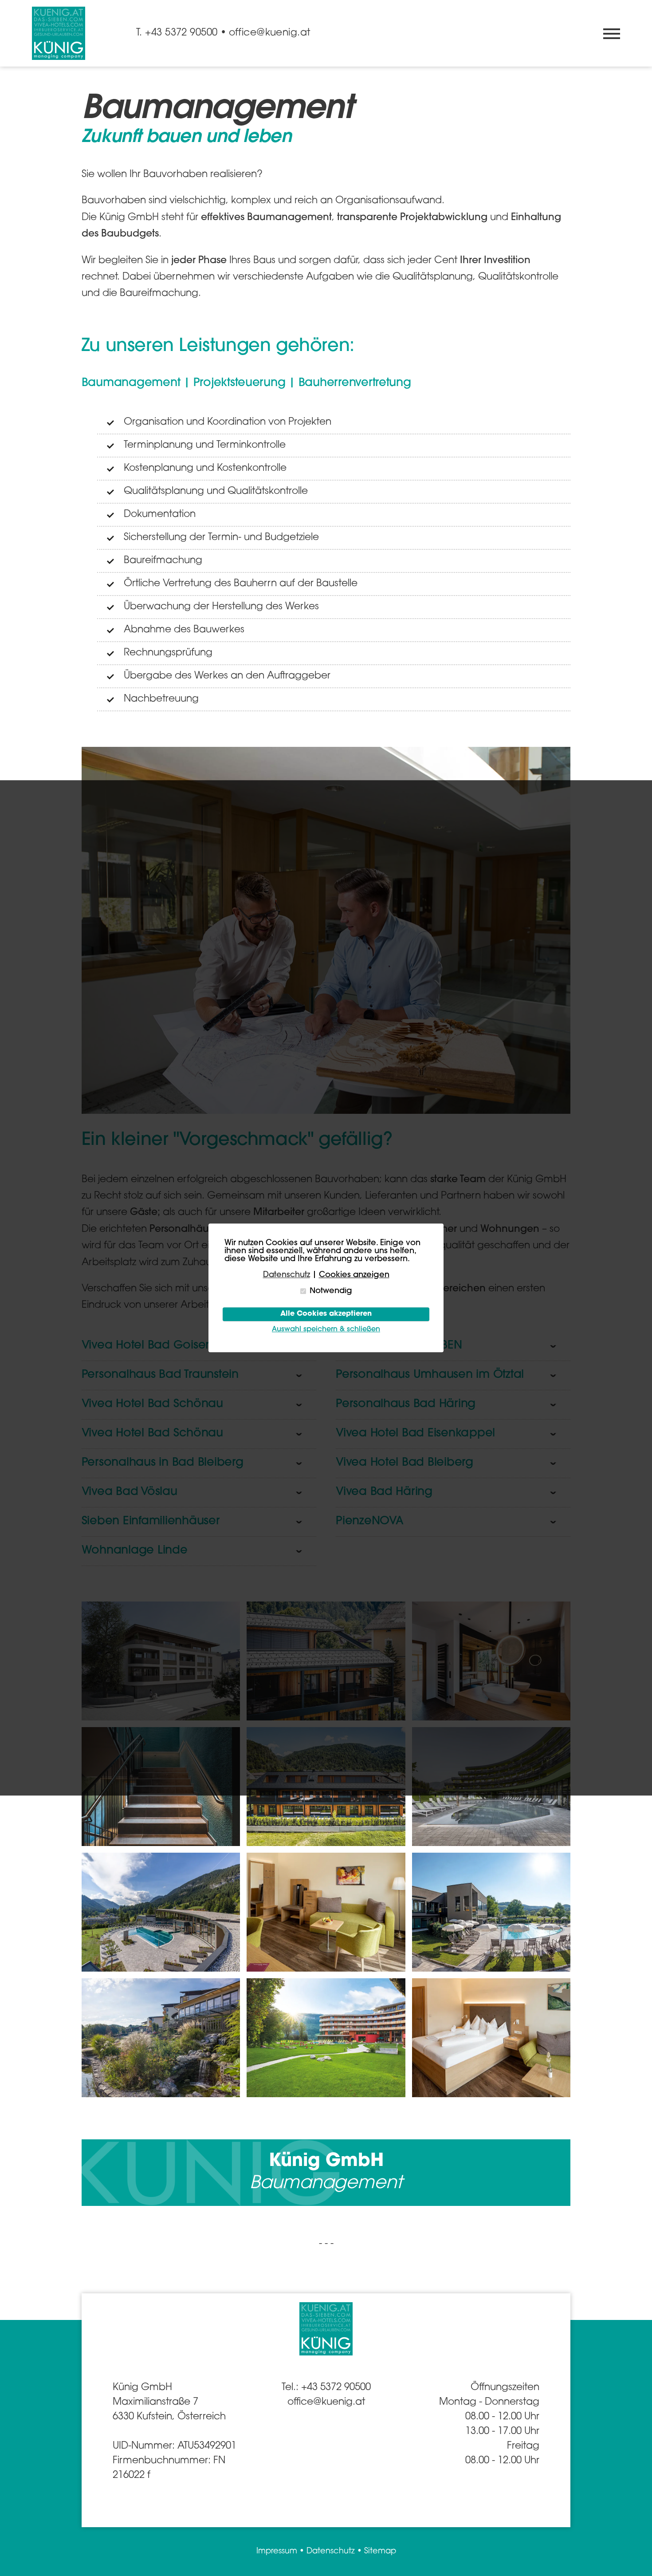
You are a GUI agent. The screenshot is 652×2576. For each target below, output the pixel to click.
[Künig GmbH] (59, 33)
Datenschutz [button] (287, 1275)
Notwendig (331, 1291)
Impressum (277, 2552)
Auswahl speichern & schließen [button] (326, 1330)
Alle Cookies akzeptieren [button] (326, 1314)
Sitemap (380, 2552)
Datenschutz (331, 2552)
